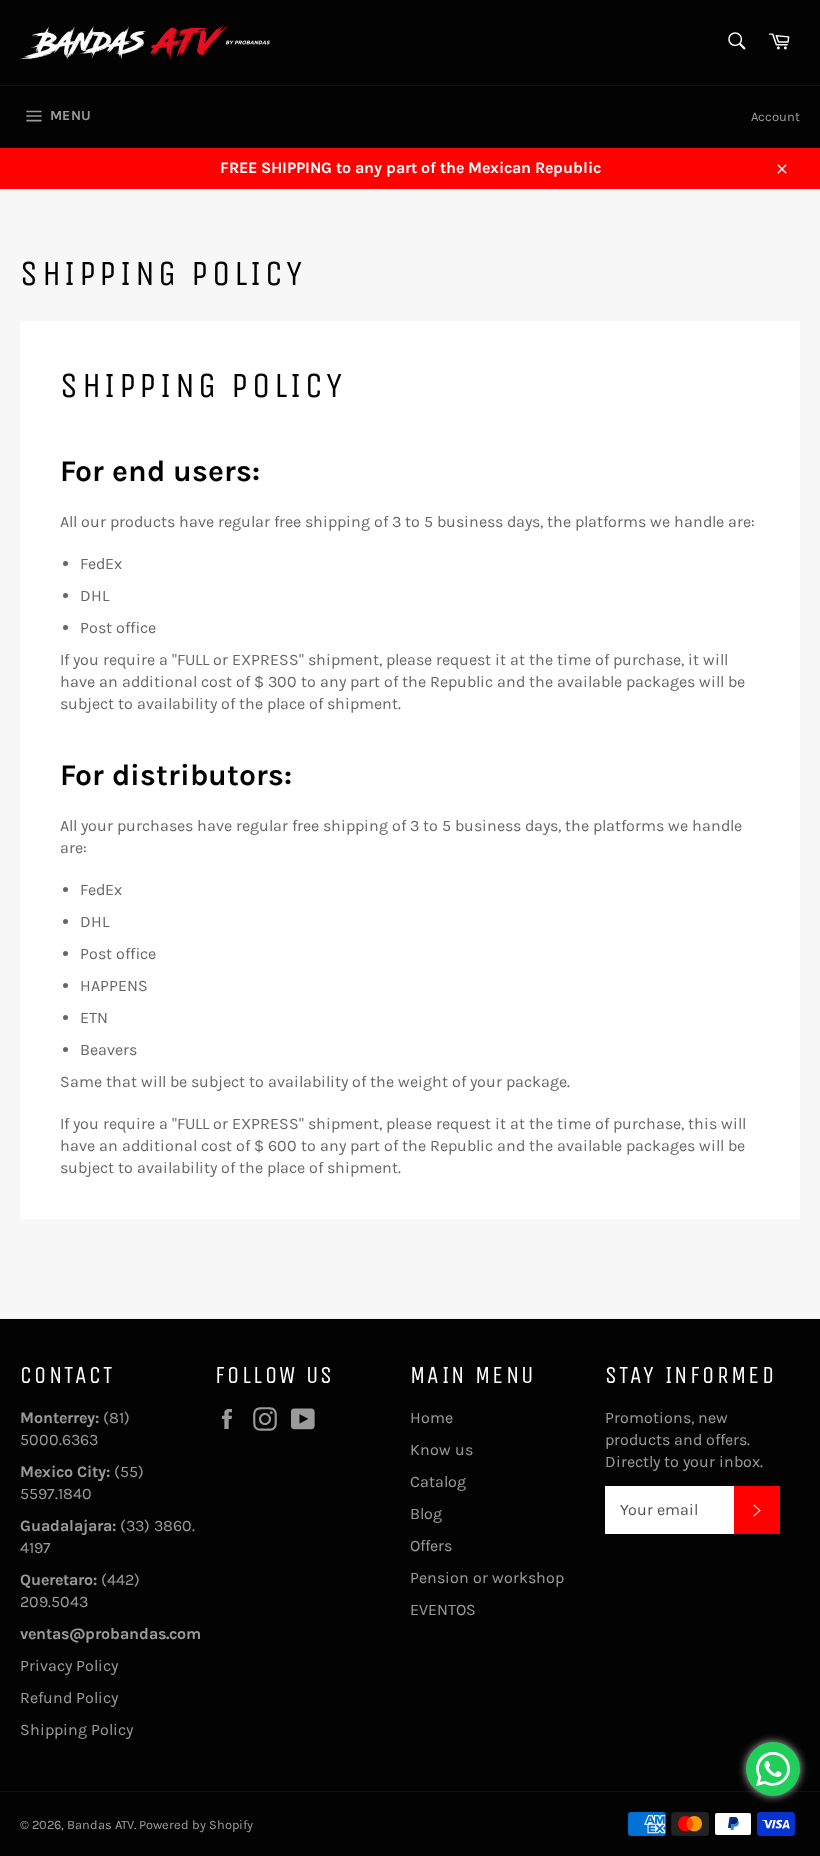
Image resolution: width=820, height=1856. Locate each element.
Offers (431, 1545)
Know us (441, 1449)
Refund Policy (69, 1697)
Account (775, 116)
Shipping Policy (76, 1729)
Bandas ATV (100, 1824)
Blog (426, 1513)
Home (431, 1417)
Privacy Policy (69, 1665)
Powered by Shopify (196, 1824)
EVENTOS (443, 1609)
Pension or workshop (487, 1577)
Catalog (438, 1481)
